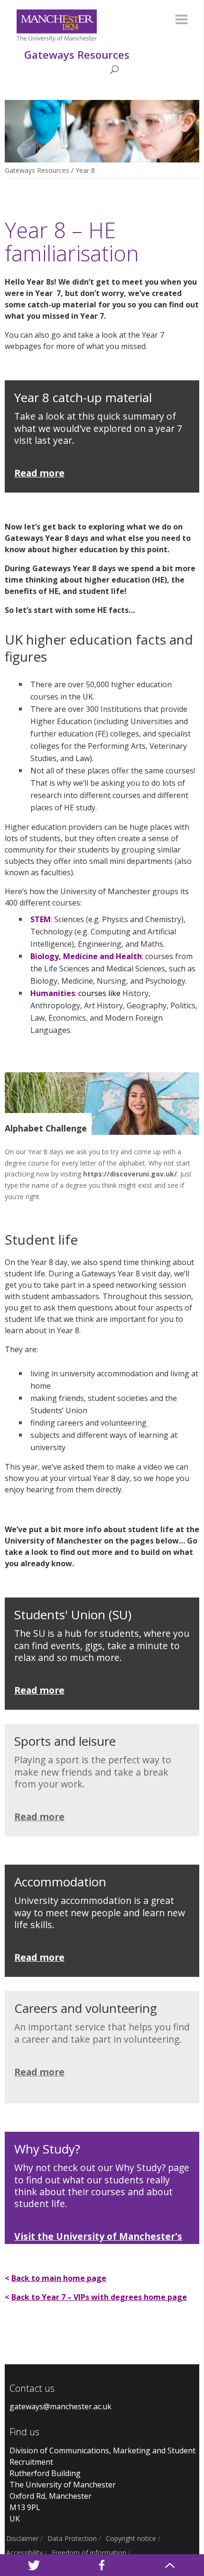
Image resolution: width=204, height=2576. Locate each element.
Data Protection (72, 2538)
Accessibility (24, 2553)
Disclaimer (22, 2538)
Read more (39, 1957)
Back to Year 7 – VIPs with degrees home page (99, 2297)
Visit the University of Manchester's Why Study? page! (98, 2242)
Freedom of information (89, 2553)
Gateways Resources (37, 170)
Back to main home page (59, 2278)
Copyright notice (131, 2538)
